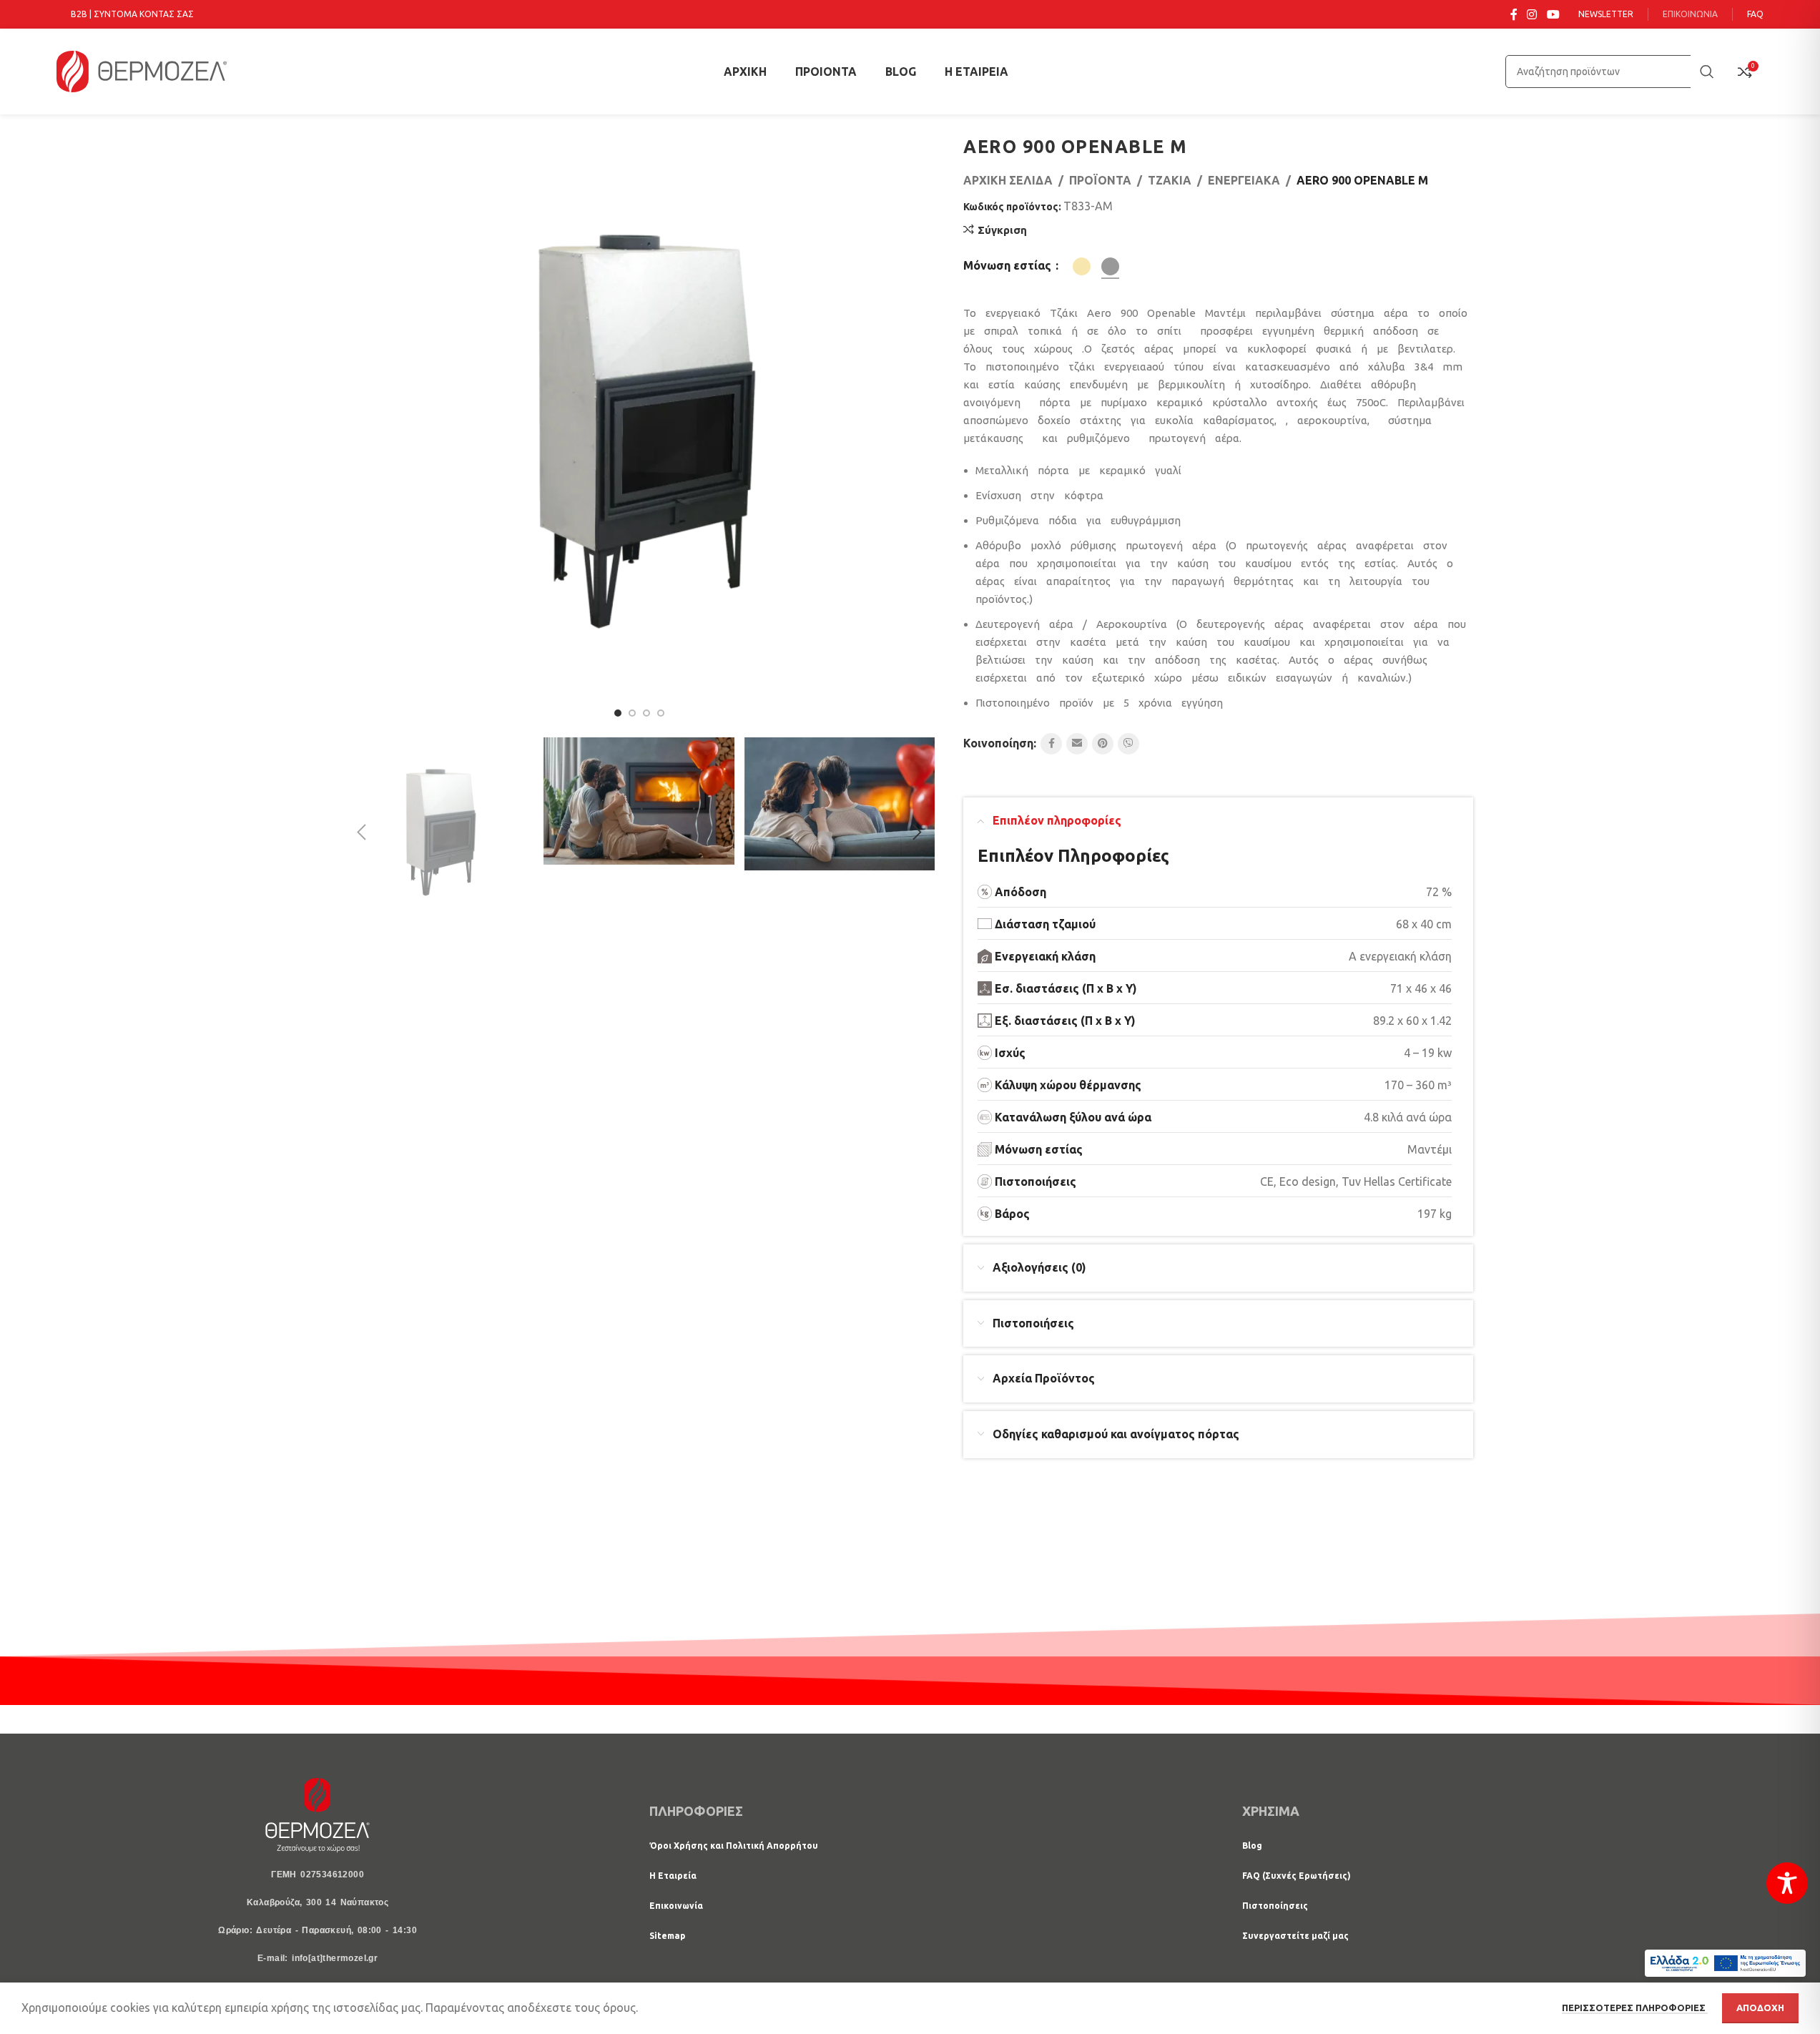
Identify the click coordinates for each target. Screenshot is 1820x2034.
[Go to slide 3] (646, 713)
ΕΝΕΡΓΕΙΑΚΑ (1244, 180)
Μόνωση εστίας (1009, 265)
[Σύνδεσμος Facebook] (1514, 14)
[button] (361, 832)
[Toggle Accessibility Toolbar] (1787, 1883)
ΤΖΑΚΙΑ (1170, 180)
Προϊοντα (1100, 180)
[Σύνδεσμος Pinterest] (1103, 744)
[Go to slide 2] (632, 713)
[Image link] (318, 1814)
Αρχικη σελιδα (1008, 180)
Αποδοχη (1760, 2008)
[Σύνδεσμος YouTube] (1553, 14)
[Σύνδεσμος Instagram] (1532, 14)
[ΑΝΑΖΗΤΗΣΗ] (1707, 72)
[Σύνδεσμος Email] (1077, 744)
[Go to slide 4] (661, 713)
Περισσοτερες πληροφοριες (1635, 2008)
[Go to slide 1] (618, 713)
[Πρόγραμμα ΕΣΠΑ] (1725, 1963)
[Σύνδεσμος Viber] (1128, 744)
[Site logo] (142, 70)
